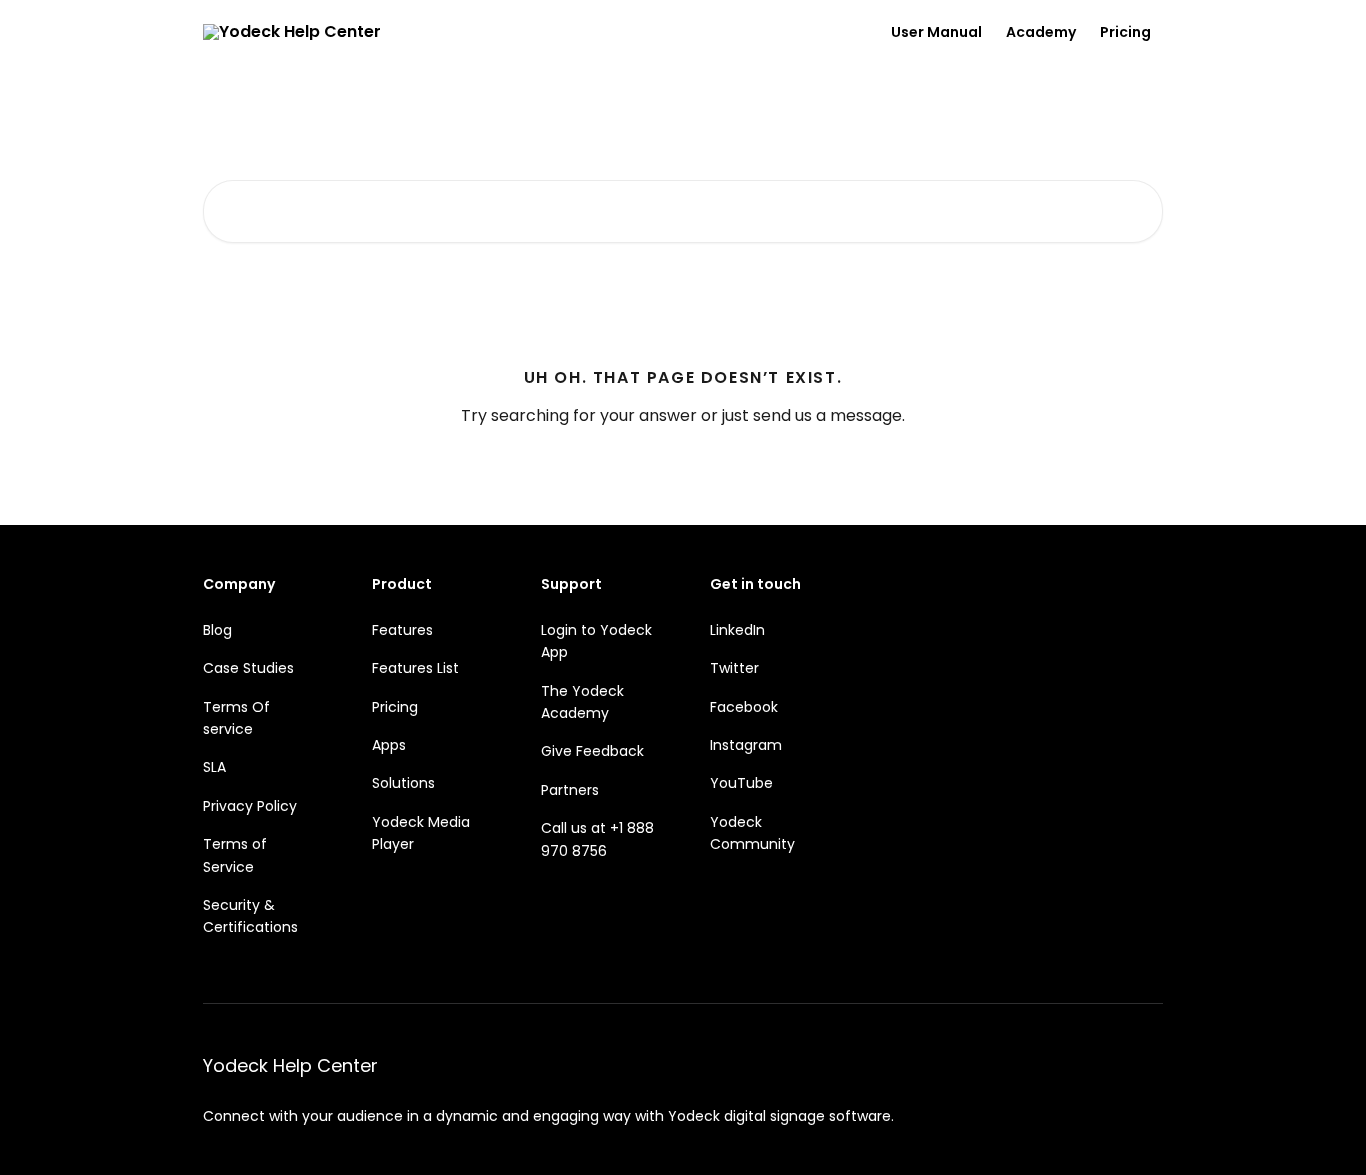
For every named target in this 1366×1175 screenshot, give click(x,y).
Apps (389, 745)
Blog (217, 630)
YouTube (741, 783)
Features (402, 630)
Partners (570, 790)
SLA (214, 767)
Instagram (746, 745)
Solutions (403, 783)
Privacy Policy (250, 806)
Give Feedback (592, 751)
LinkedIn (737, 630)
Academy (1041, 32)
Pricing (1125, 32)
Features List (415, 668)
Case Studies (248, 668)
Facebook (744, 707)
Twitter (734, 668)
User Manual (936, 32)
